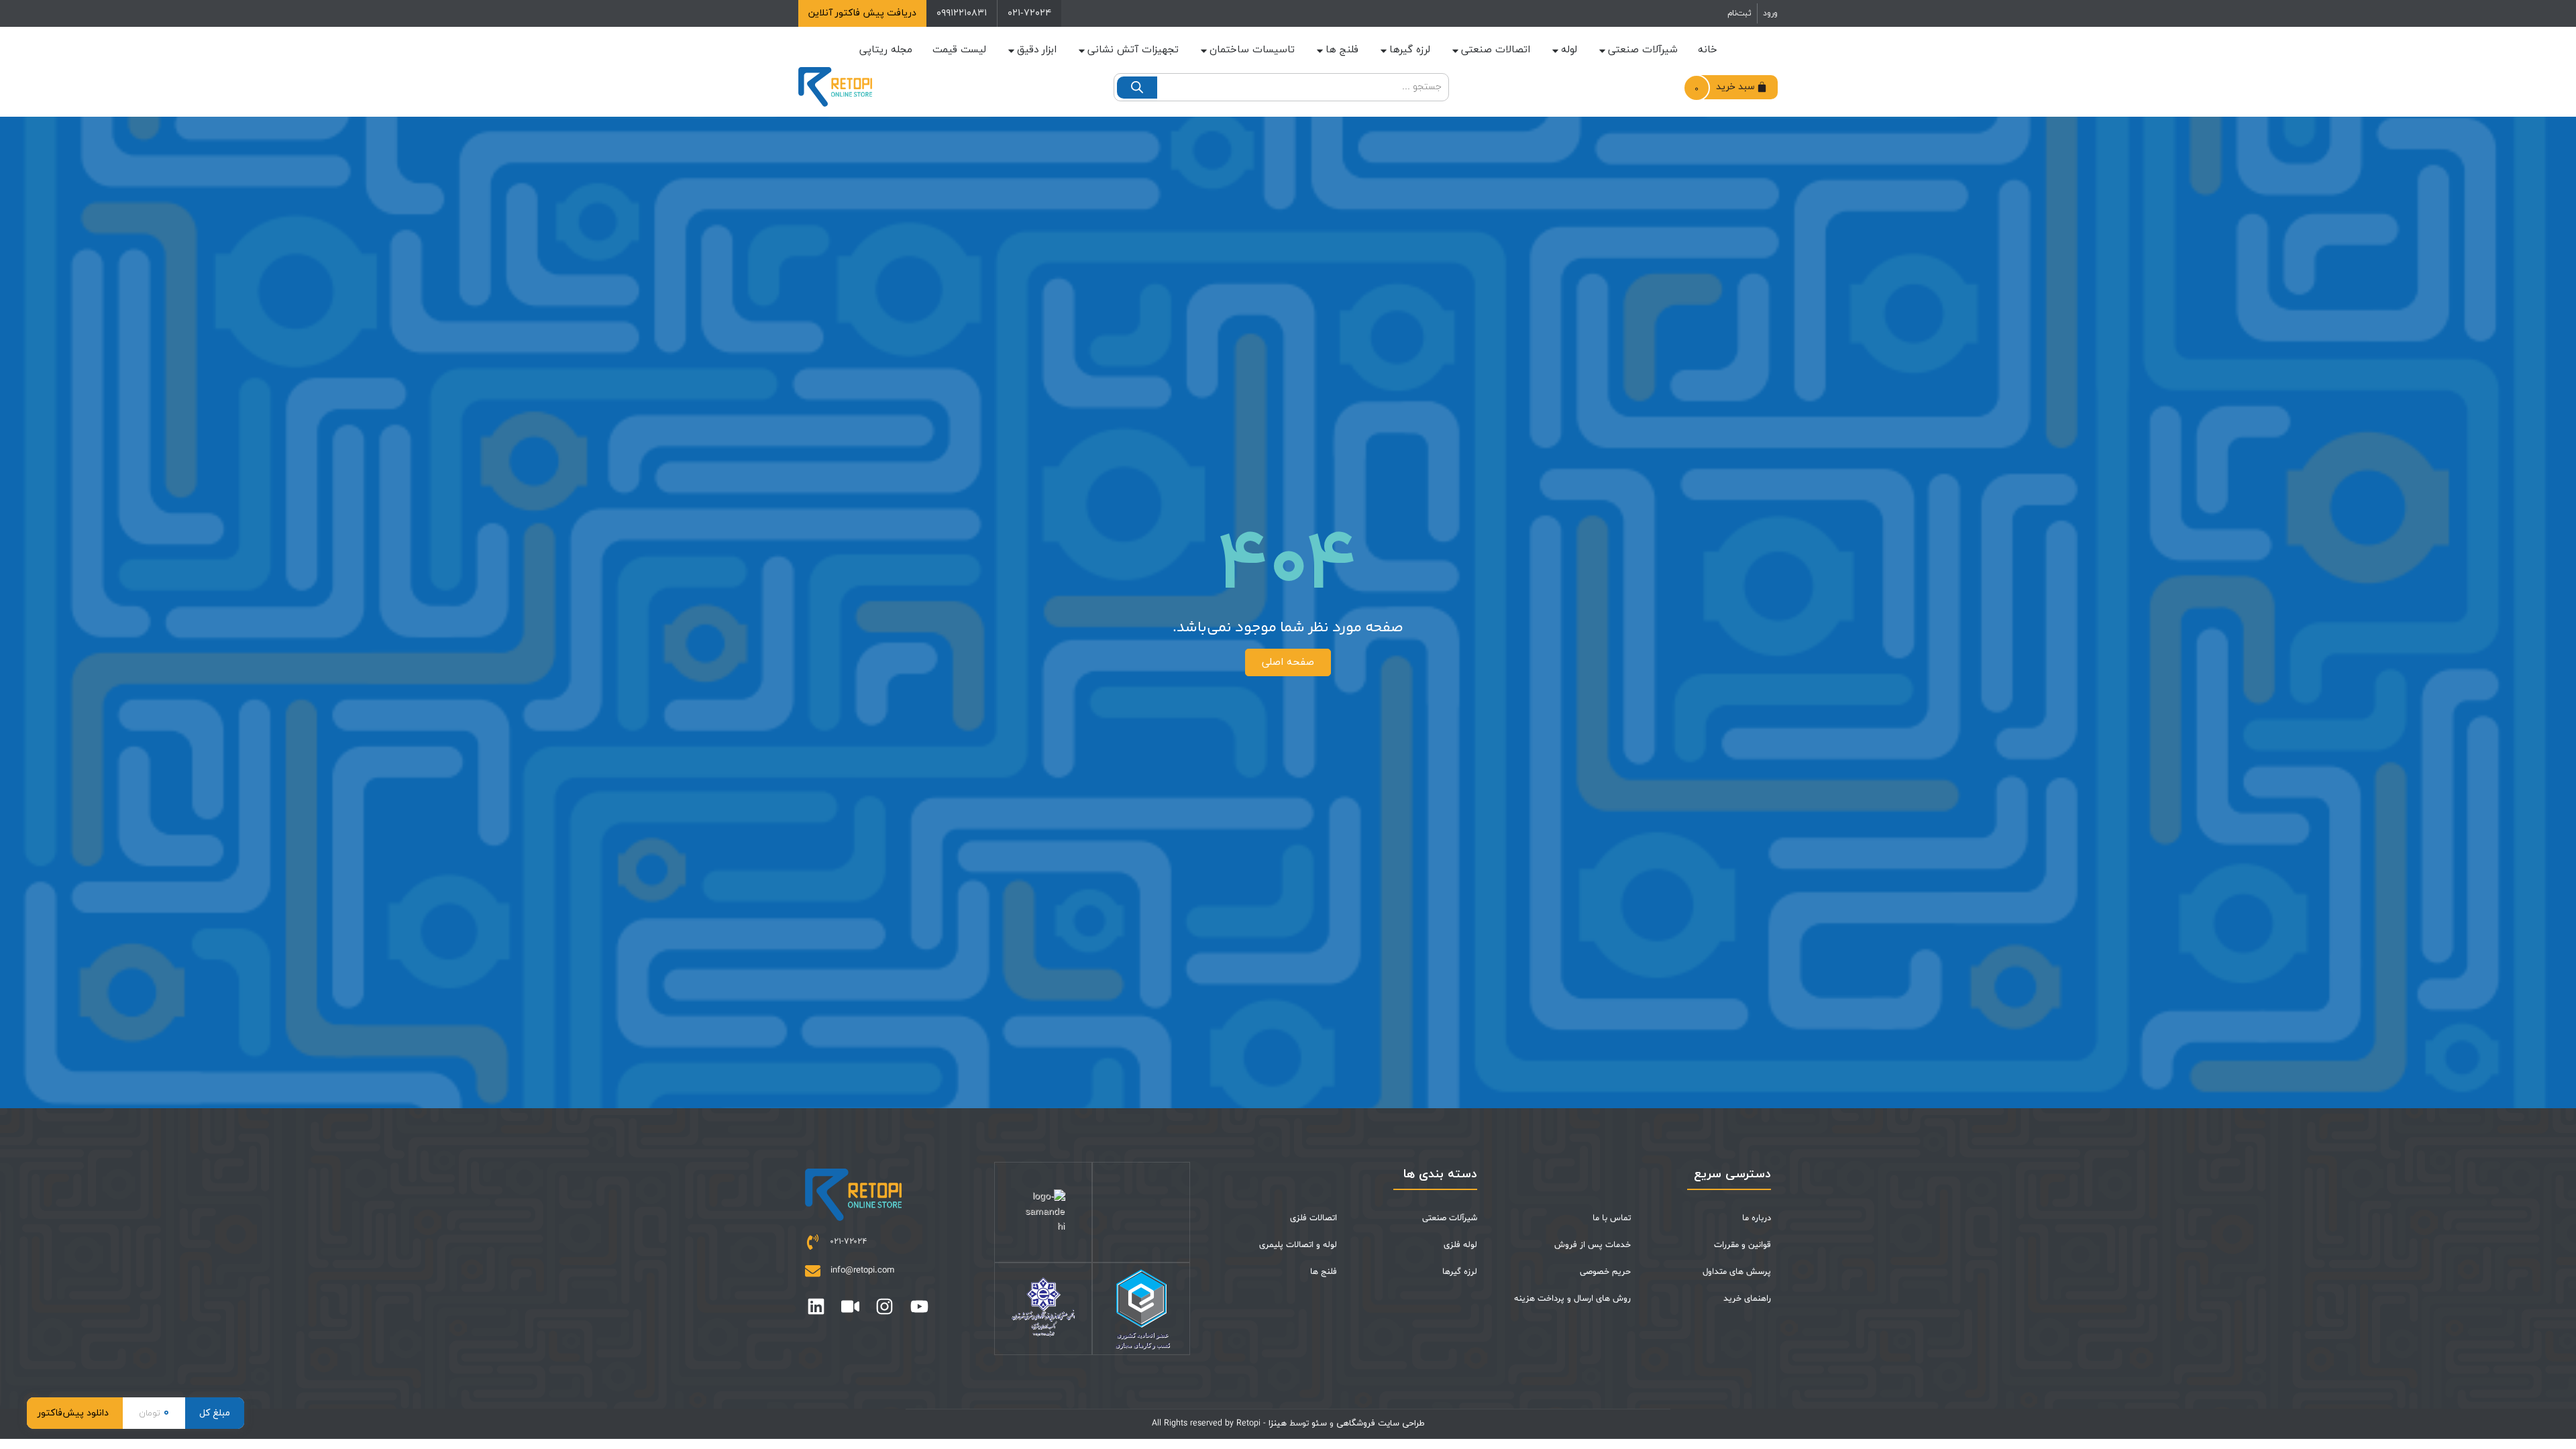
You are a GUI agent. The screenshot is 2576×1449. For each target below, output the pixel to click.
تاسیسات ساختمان (1252, 50)
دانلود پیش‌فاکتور (73, 1413)
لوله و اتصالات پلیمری (1298, 1245)
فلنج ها (1342, 50)
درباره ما (1757, 1218)
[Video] (850, 1306)
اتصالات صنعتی (1496, 50)
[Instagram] (884, 1306)
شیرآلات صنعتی (1643, 50)
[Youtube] (919, 1306)
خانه (1708, 50)
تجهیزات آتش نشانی (1133, 50)
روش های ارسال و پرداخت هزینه (1572, 1299)
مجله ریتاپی (886, 50)
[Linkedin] (816, 1306)
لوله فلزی (1460, 1245)
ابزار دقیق (1037, 50)
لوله (1569, 50)
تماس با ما (1612, 1218)
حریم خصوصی (1605, 1272)
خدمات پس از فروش (1593, 1245)
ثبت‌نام (1739, 13)
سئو (1319, 1424)
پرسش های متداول (1737, 1272)
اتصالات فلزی (1313, 1218)
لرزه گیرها (1410, 50)
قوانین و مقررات (1742, 1245)
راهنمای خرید (1747, 1299)
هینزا (1278, 1424)
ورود (1770, 13)
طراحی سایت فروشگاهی (1379, 1424)
